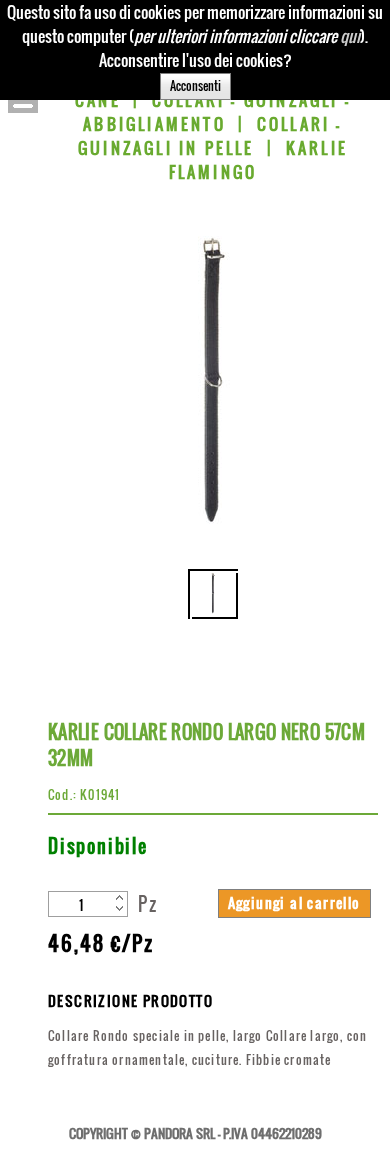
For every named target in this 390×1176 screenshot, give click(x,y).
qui (350, 36)
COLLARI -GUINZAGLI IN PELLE (210, 136)
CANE (98, 100)
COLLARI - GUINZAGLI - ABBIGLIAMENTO (217, 112)
